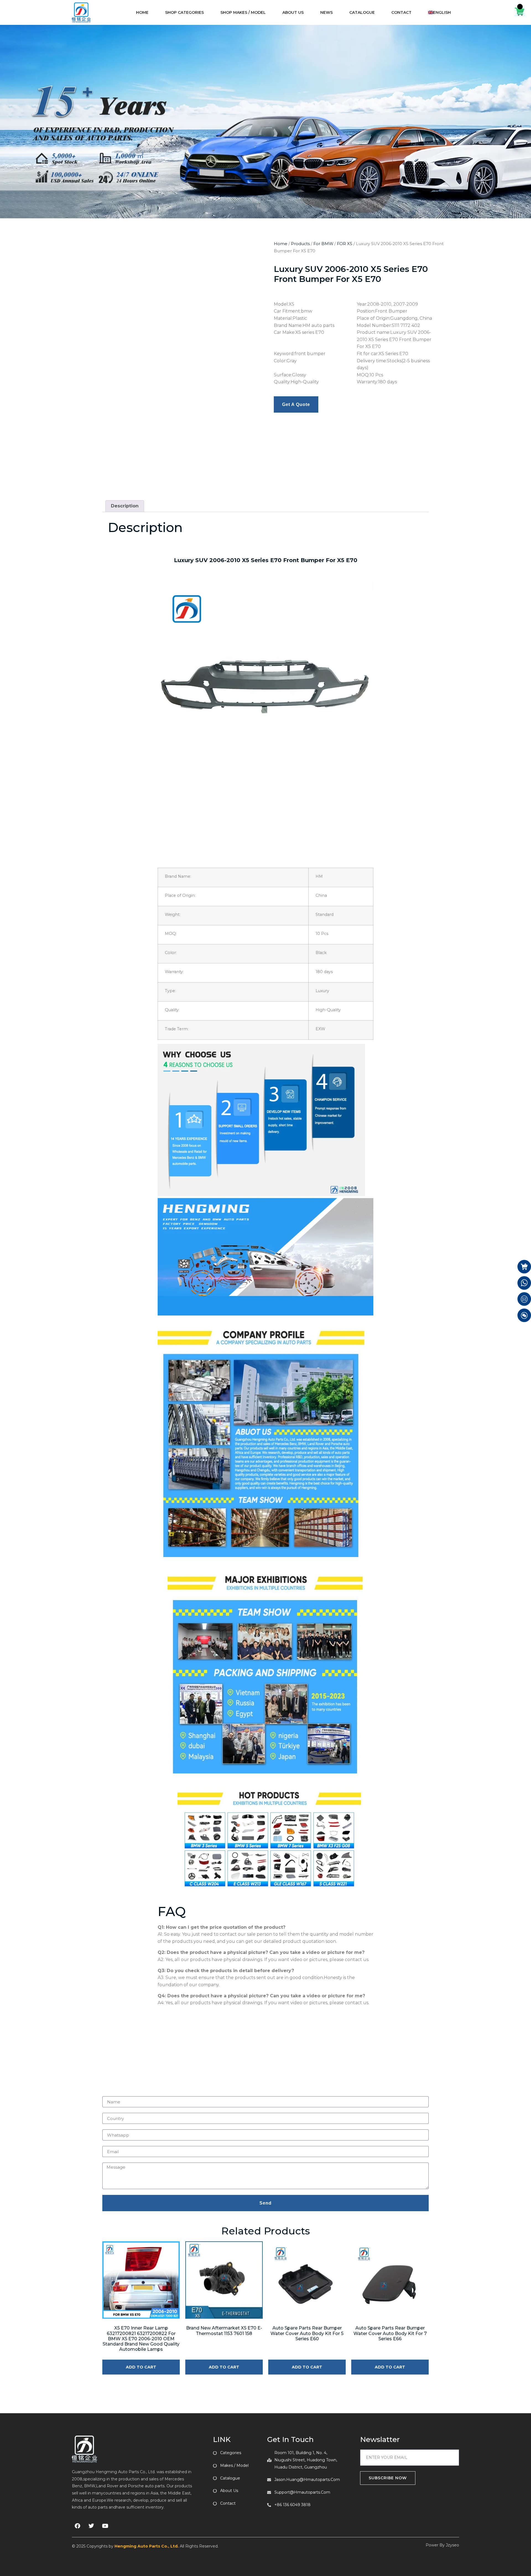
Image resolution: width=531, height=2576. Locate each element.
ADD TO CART (141, 2318)
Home (281, 244)
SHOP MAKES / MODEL (243, 12)
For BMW (323, 244)
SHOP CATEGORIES (184, 12)
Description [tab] (125, 457)
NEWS (326, 12)
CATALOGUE (362, 12)
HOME (142, 12)
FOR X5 (345, 244)
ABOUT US (293, 12)
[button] (253, 244)
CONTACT (401, 12)
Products (300, 244)
